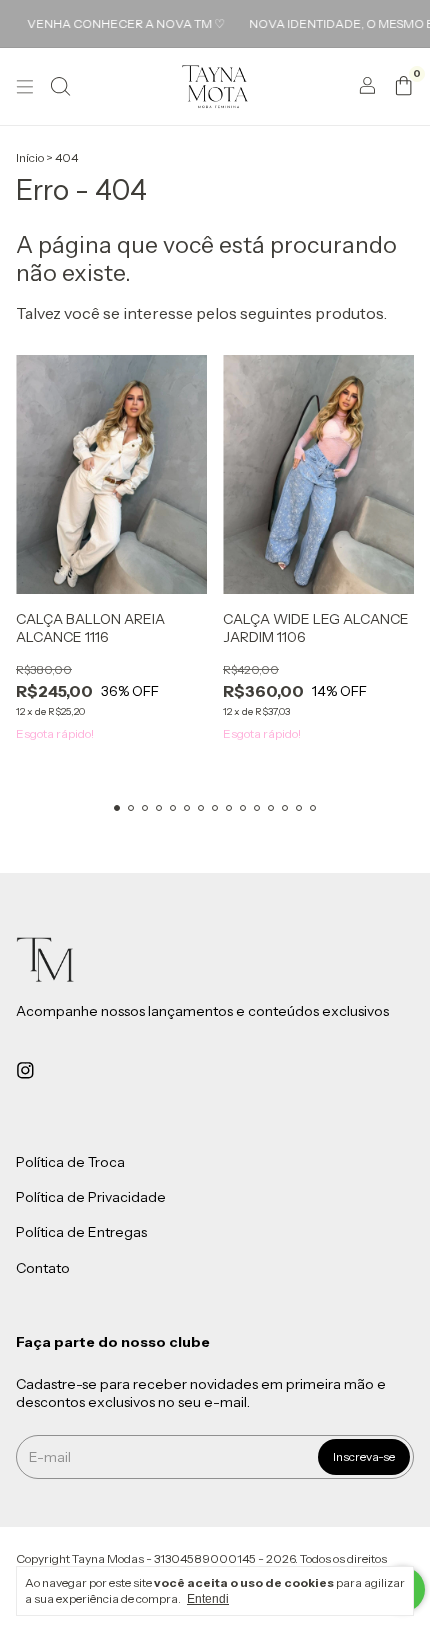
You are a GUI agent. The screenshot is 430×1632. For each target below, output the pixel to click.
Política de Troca (70, 1162)
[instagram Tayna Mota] (25, 1070)
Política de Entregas (81, 1233)
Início (30, 157)
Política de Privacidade (91, 1197)
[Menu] (25, 87)
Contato (43, 1268)
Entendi (208, 1599)
